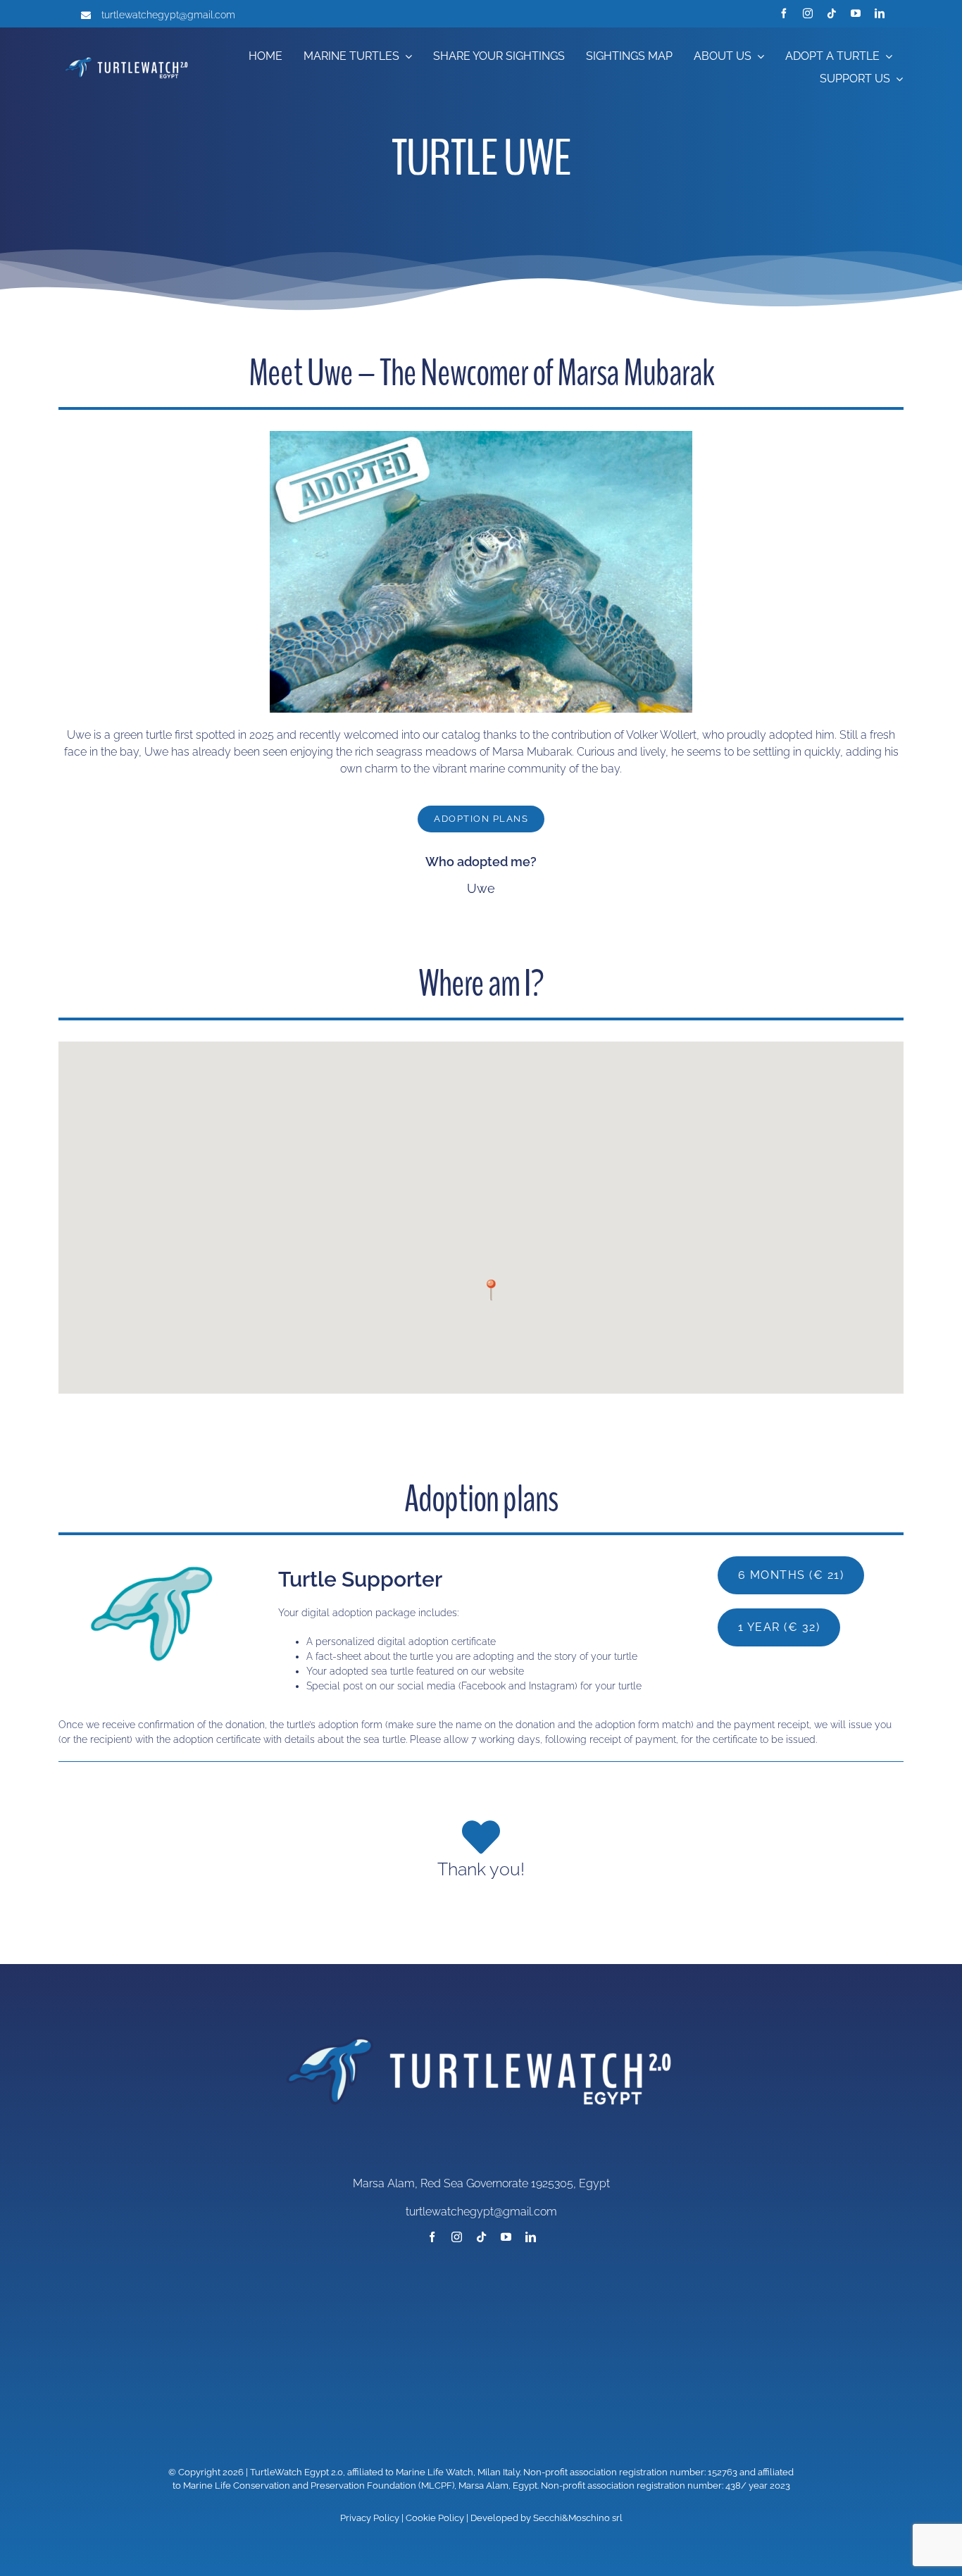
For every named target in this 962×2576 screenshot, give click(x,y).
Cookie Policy (435, 2518)
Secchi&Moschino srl (578, 2518)
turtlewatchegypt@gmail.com (168, 15)
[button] (491, 1290)
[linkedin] (880, 13)
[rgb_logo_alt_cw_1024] (127, 57)
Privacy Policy (370, 2518)
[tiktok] (832, 13)
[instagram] (808, 13)
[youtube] (856, 13)
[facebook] (784, 13)
